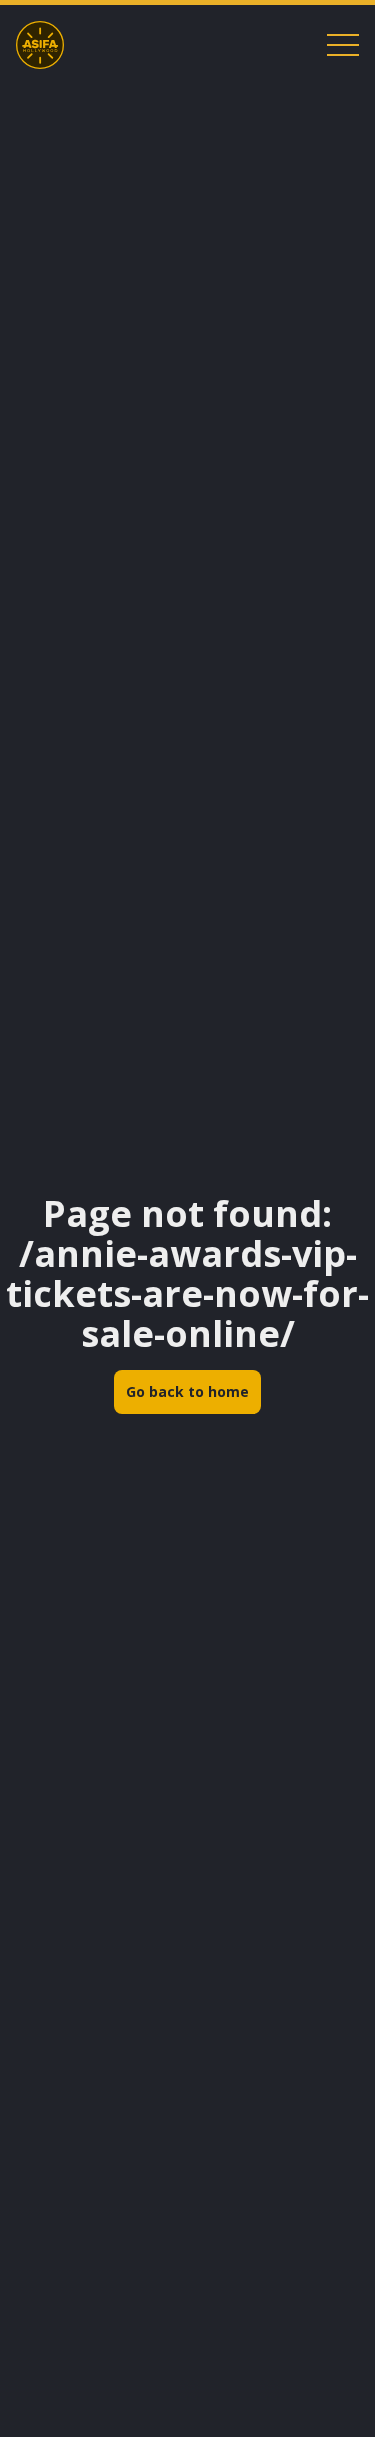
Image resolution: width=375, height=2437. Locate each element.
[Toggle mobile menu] (343, 45)
